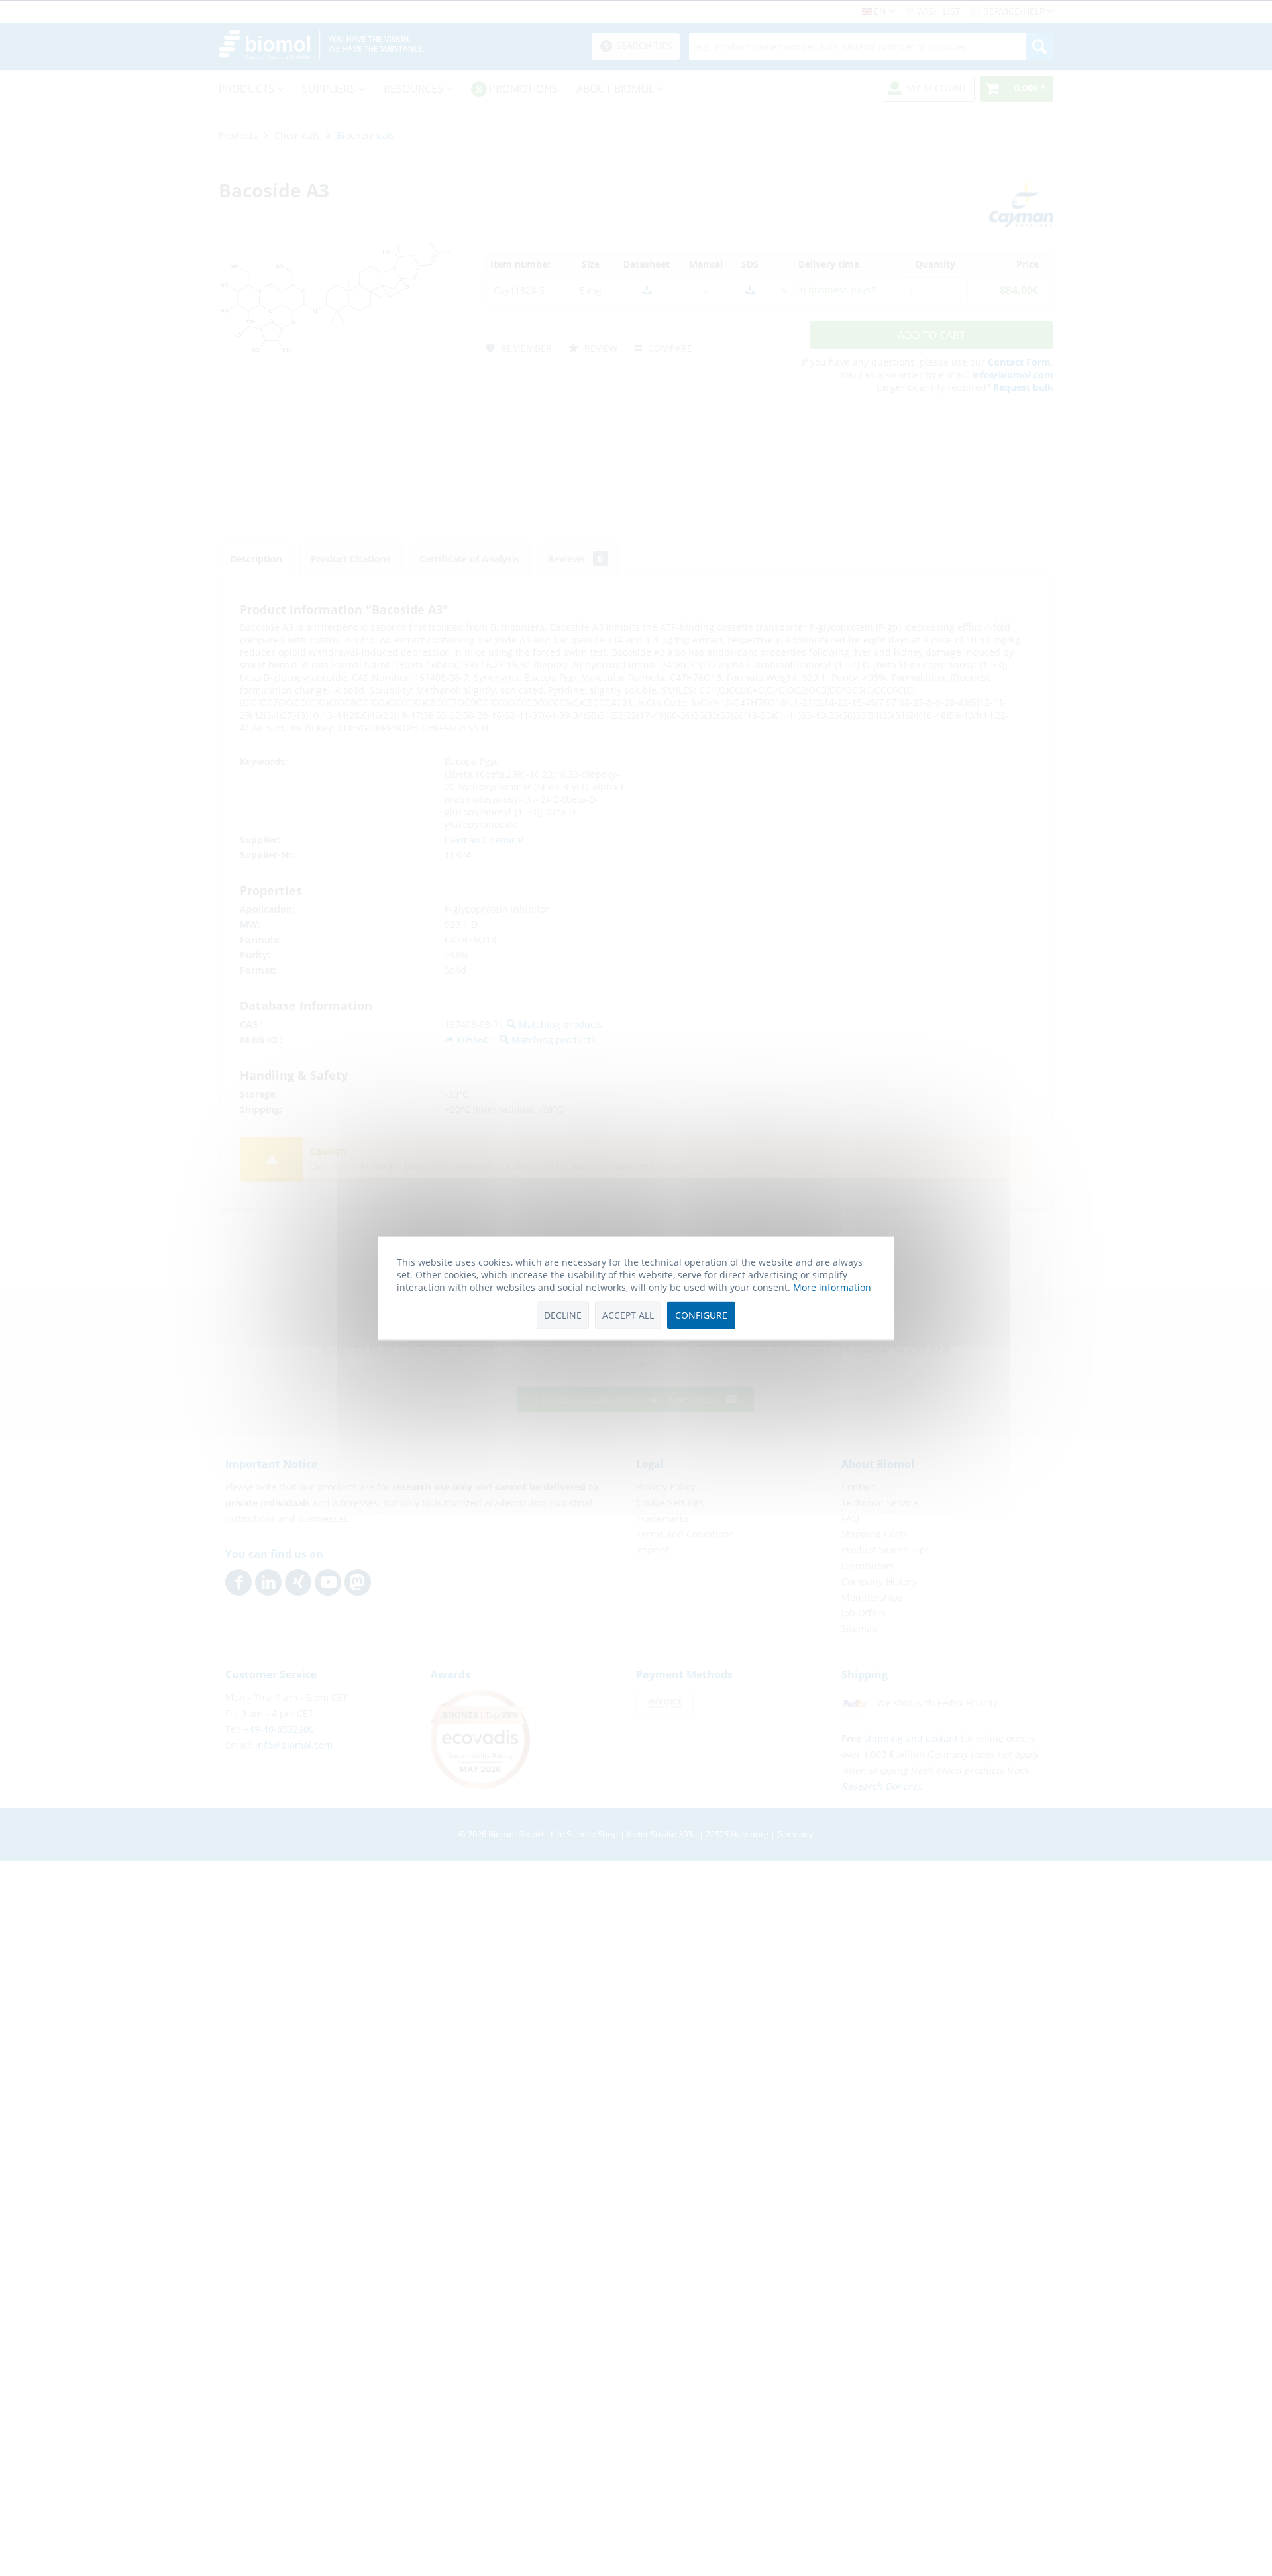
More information (832, 1287)
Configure (701, 1315)
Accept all (628, 1315)
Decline (563, 1315)
